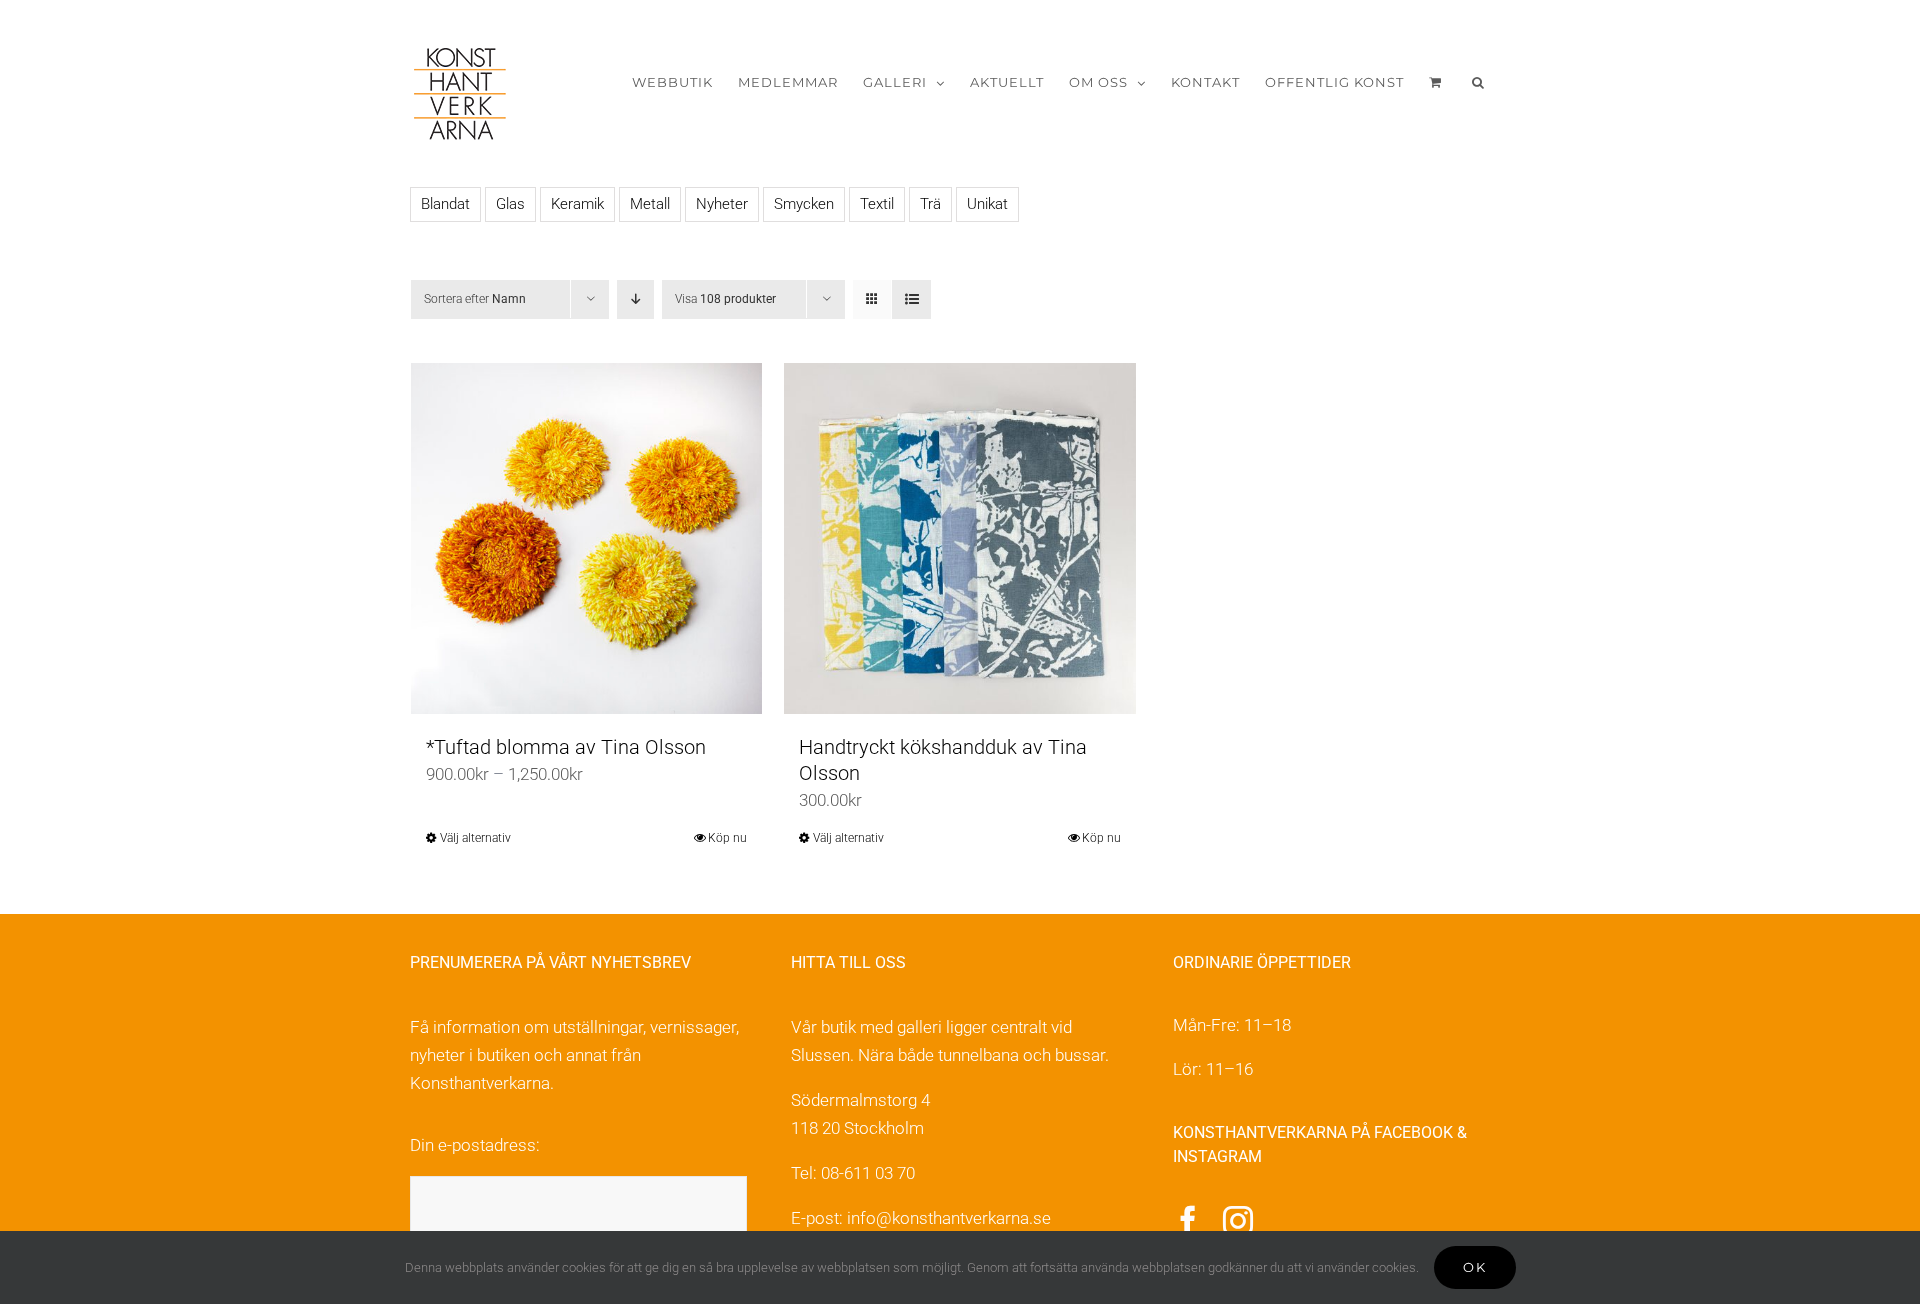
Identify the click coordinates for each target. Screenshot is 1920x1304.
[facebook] (1188, 1221)
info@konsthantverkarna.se (949, 1218)
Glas (510, 204)
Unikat (987, 204)
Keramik (577, 204)
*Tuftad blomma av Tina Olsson (566, 747)
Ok (1475, 1267)
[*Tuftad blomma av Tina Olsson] (586, 538)
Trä (930, 204)
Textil (877, 204)
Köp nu (727, 838)
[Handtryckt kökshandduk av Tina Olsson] (959, 538)
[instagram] (1238, 1221)
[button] (1478, 82)
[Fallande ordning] (635, 299)
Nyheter (722, 204)
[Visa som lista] (911, 299)
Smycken (804, 204)
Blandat (445, 204)
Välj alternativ (475, 838)
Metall (650, 204)
